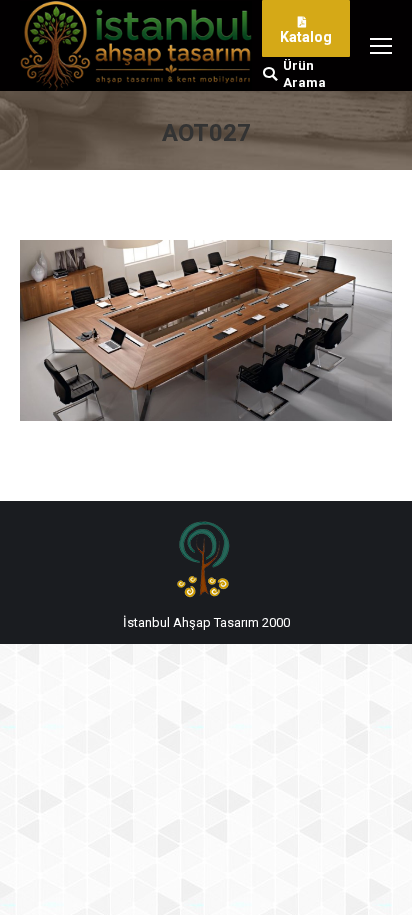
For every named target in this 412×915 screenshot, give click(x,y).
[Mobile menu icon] (381, 46)
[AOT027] (206, 330)
